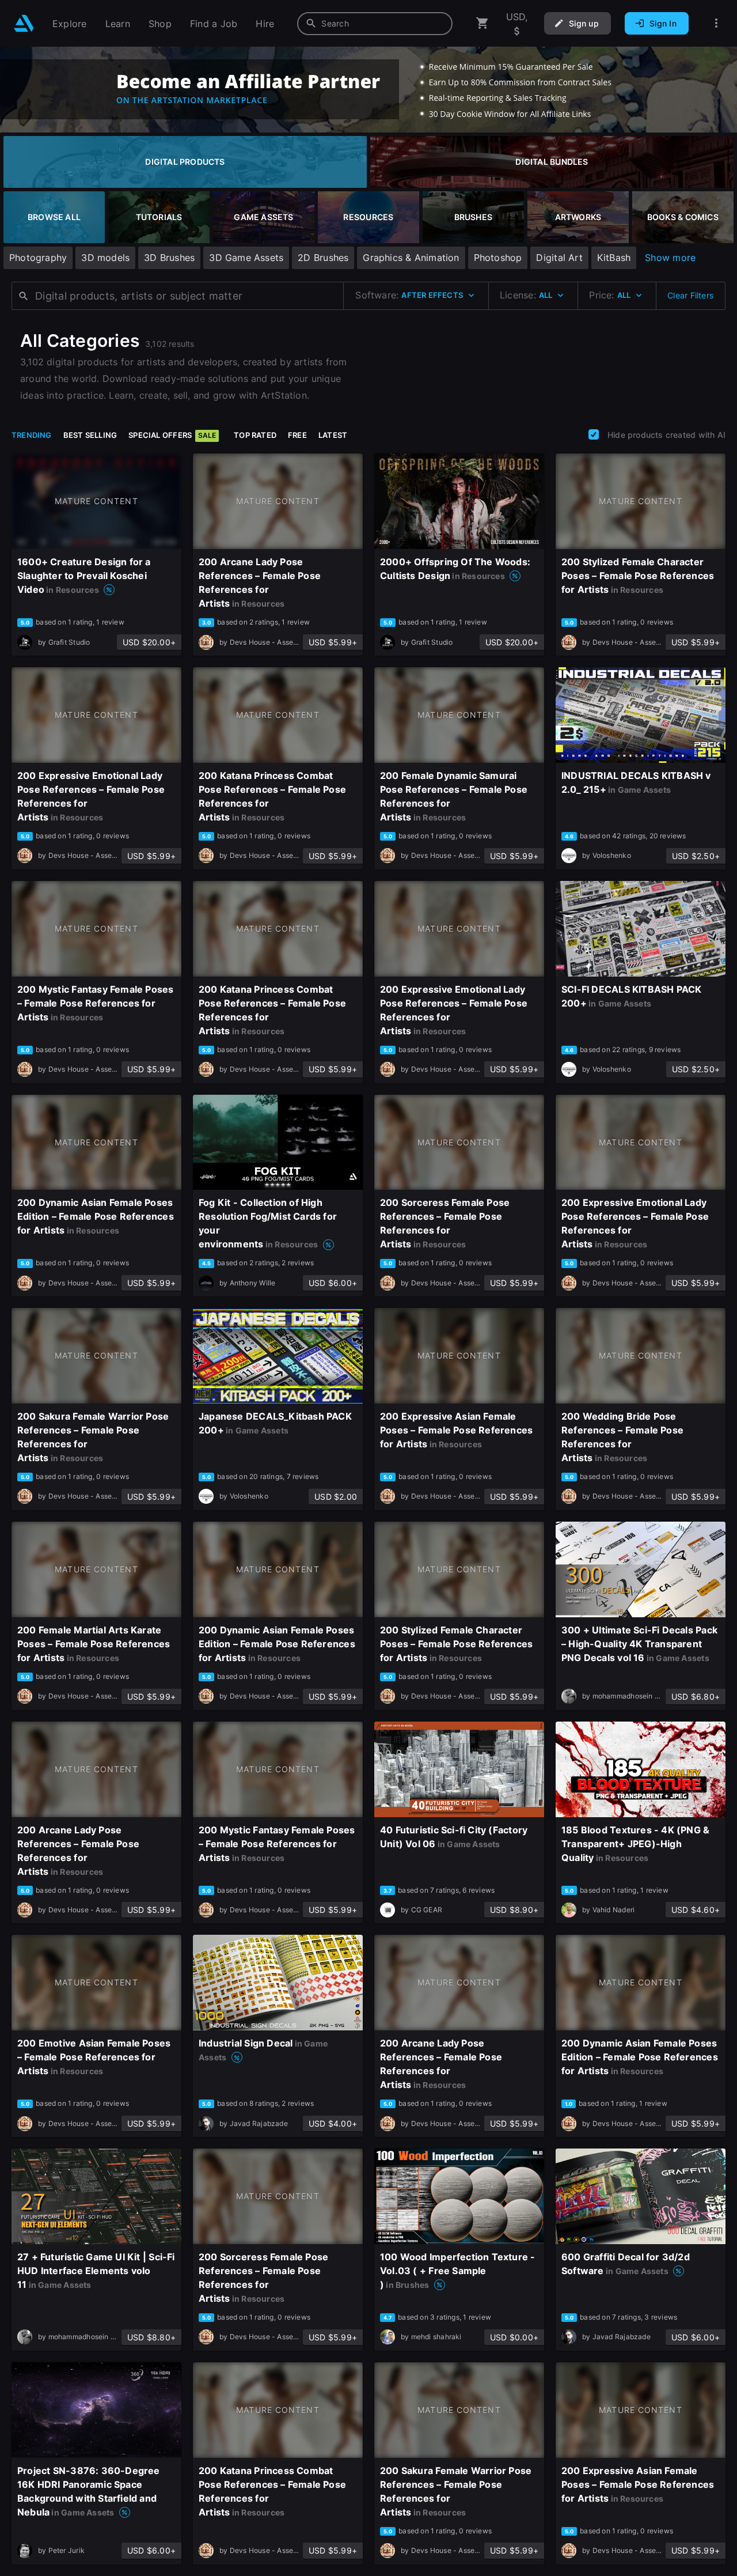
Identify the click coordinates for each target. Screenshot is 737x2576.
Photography (38, 258)
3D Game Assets (246, 258)
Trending (32, 435)
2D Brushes (323, 258)
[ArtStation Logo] (24, 23)
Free (297, 435)
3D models (105, 258)
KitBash (614, 258)
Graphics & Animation (411, 258)
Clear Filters (690, 295)
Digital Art (559, 258)
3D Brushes (169, 258)
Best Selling (90, 435)
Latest (333, 435)
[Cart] (483, 23)
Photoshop (498, 258)
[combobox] (375, 24)
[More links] (716, 23)
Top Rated (255, 435)
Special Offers (172, 435)
